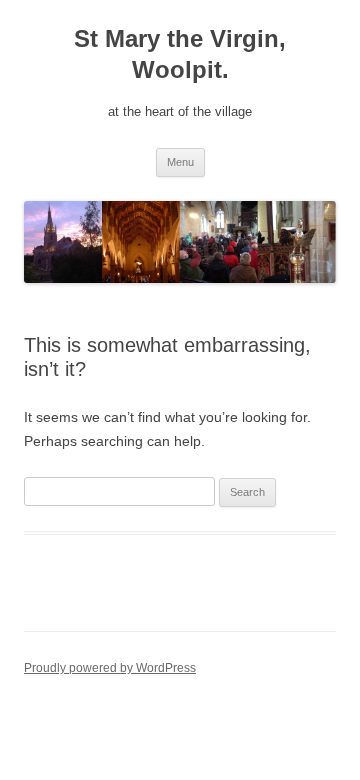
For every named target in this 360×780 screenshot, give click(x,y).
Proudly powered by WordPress (110, 668)
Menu (180, 162)
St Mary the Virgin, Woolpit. (180, 54)
